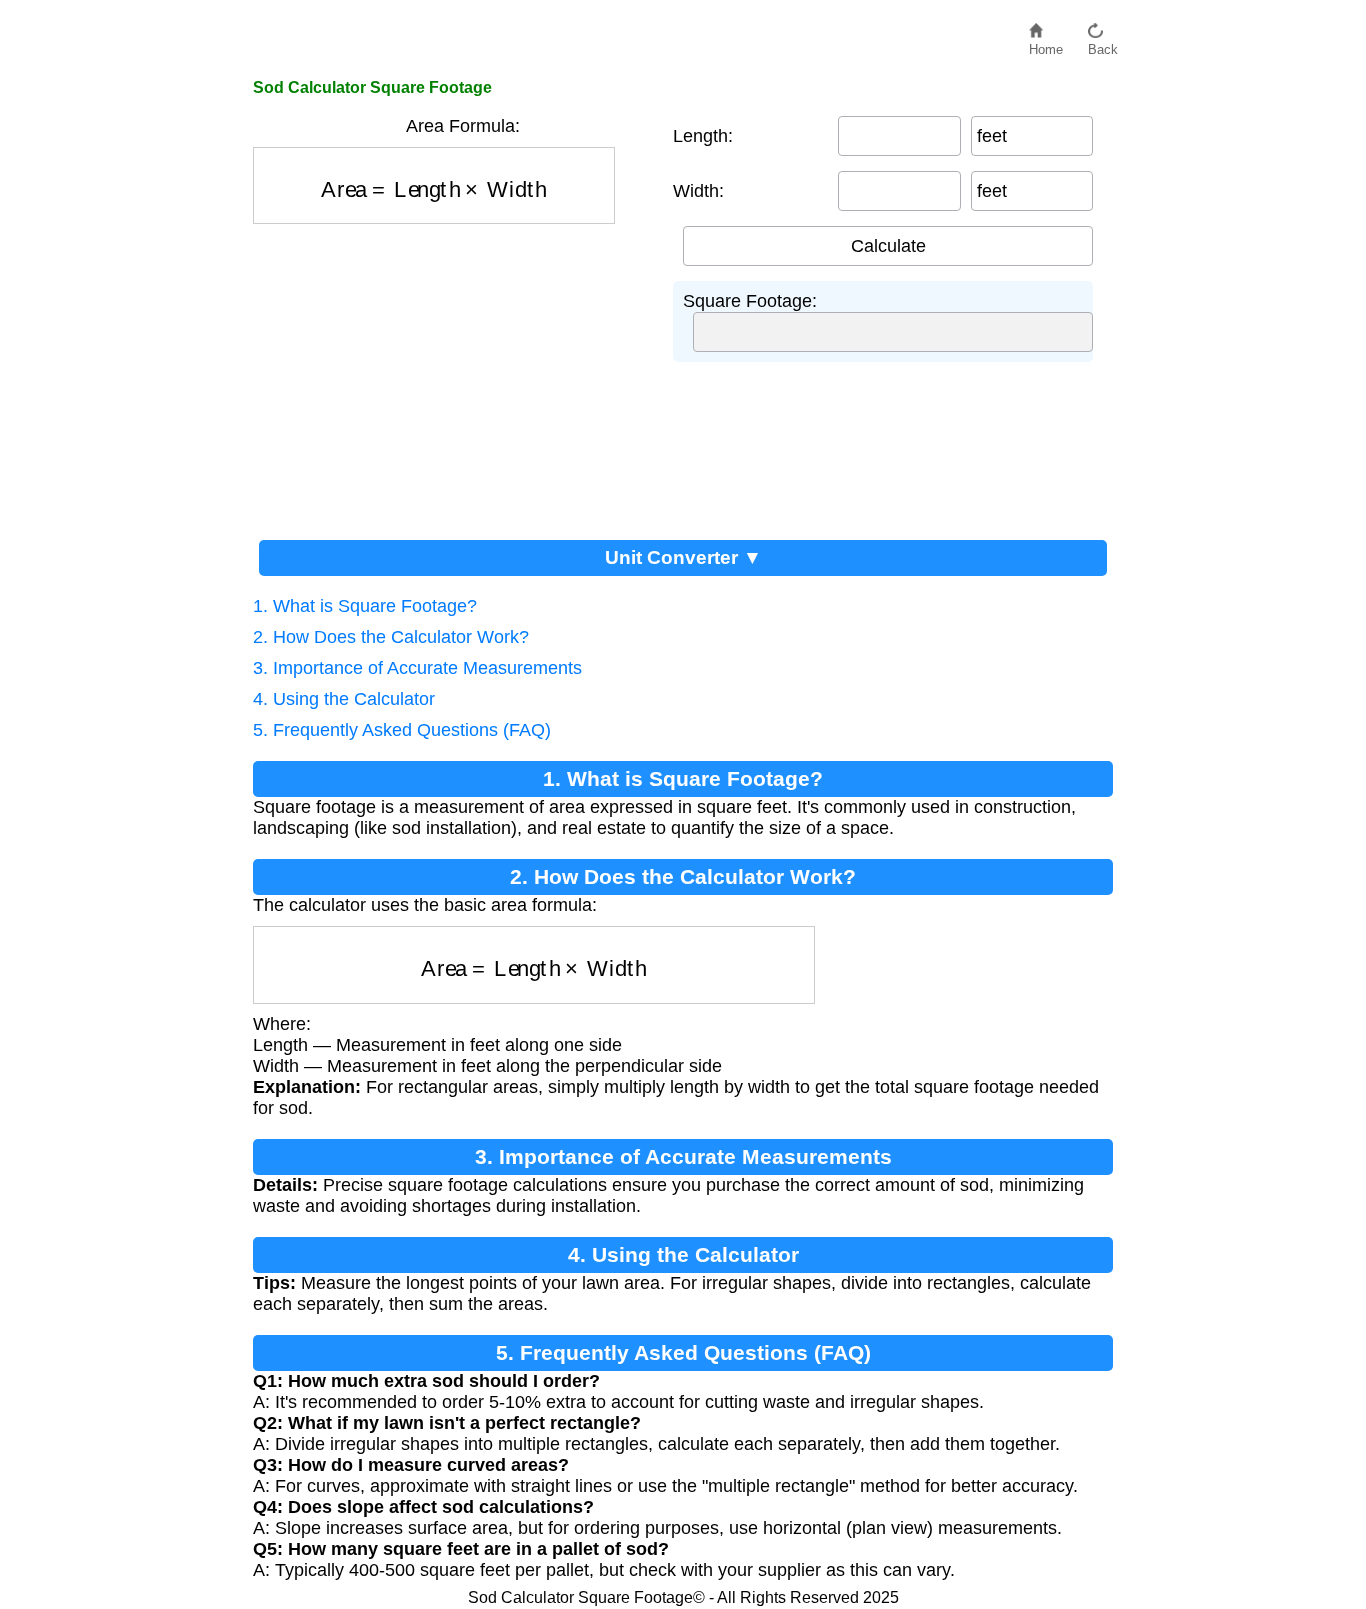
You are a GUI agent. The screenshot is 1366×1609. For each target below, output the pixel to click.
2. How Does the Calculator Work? (391, 637)
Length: (703, 136)
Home (1046, 44)
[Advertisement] (453, 374)
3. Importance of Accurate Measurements (417, 668)
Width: (698, 191)
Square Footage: (750, 301)
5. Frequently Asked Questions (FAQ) (402, 730)
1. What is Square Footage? (365, 606)
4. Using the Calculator (344, 699)
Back (1103, 44)
